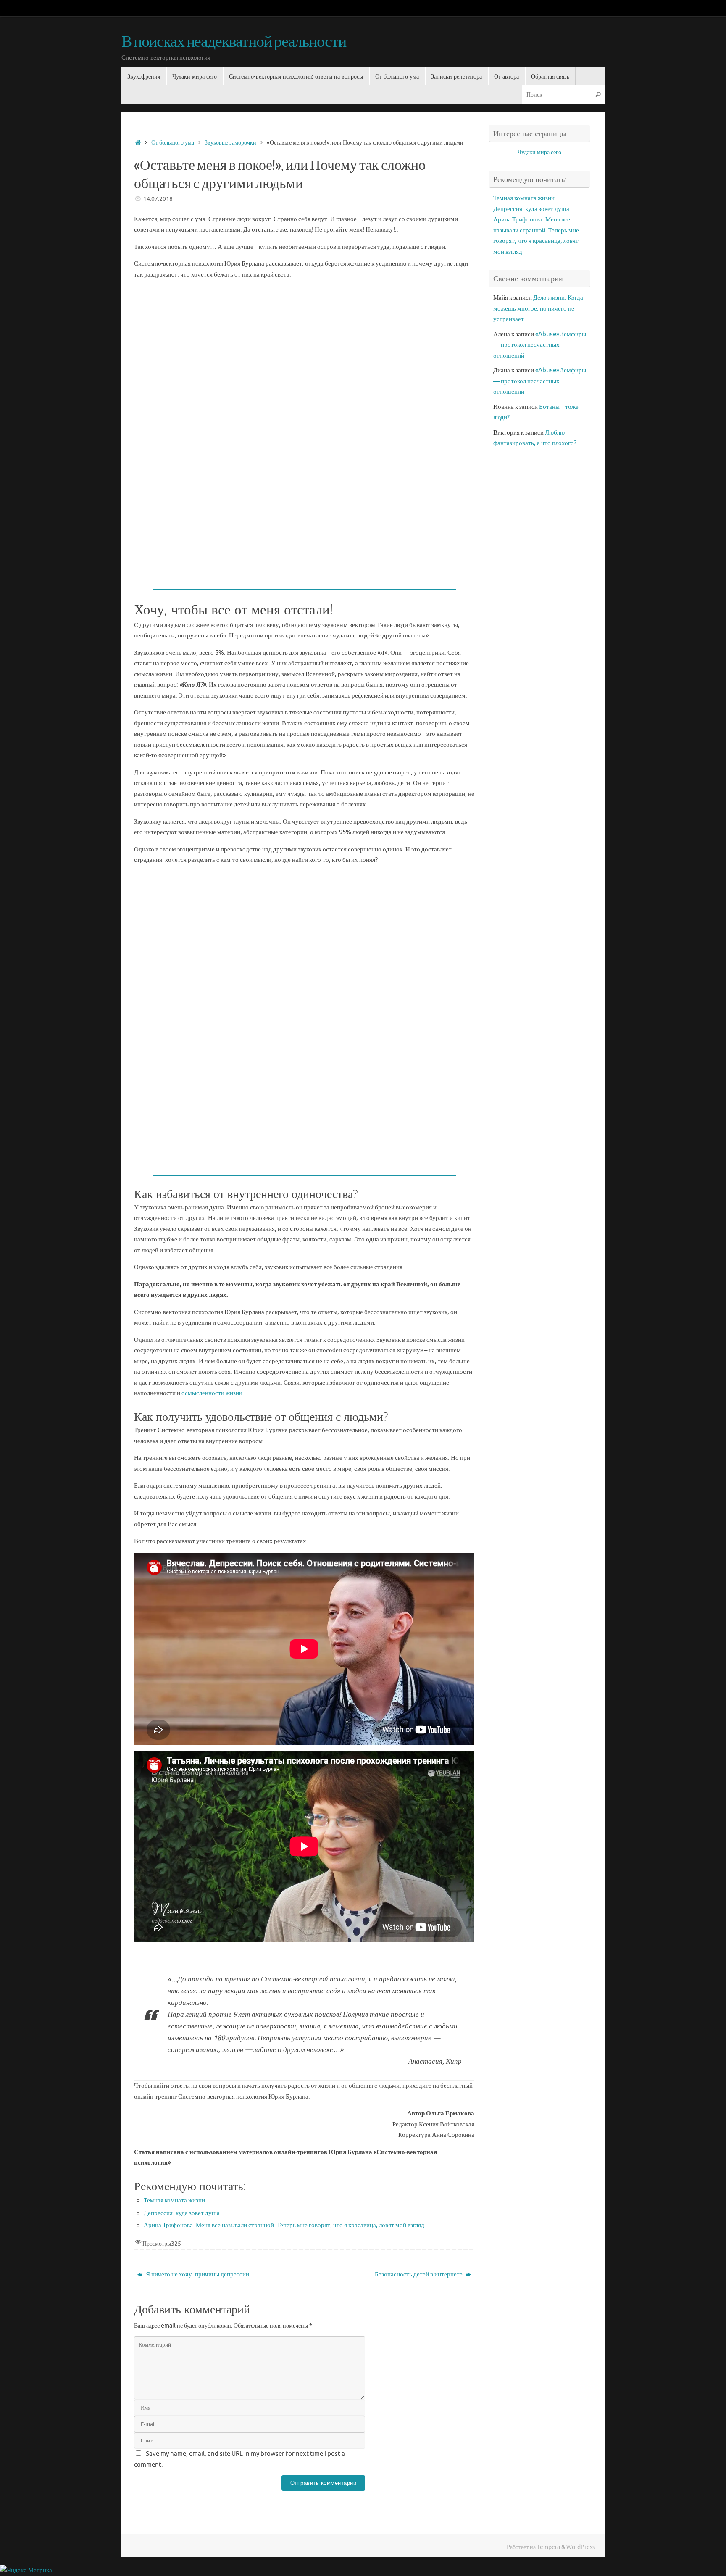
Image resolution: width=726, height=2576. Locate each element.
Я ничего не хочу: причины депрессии (197, 2274)
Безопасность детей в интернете (419, 2274)
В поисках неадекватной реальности (234, 42)
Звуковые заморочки (230, 143)
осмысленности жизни (212, 1393)
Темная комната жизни (174, 2201)
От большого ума (173, 143)
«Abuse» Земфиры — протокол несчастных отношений (540, 345)
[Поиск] (598, 94)
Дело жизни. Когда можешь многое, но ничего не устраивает (538, 308)
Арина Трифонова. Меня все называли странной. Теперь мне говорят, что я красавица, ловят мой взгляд (284, 2225)
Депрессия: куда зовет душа (182, 2213)
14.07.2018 (158, 199)
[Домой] (138, 143)
